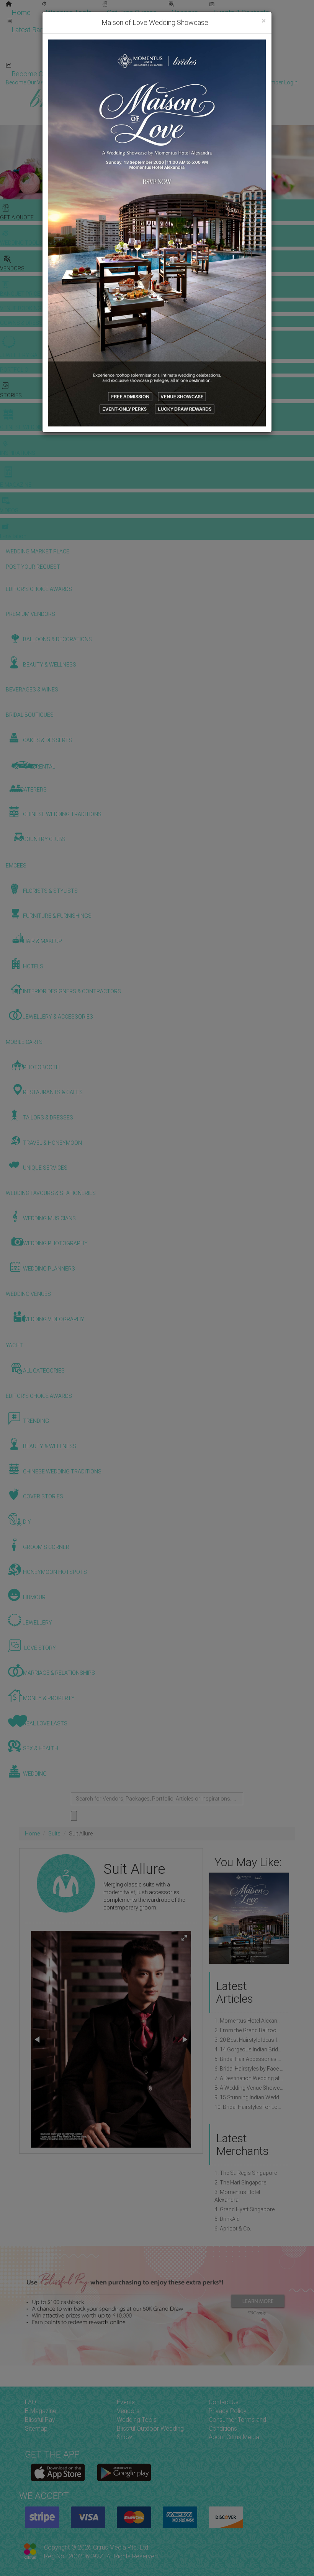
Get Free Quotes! (184, 82)
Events (126, 2402)
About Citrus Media (234, 2437)
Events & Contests (241, 12)
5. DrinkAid (227, 2219)
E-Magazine (164, 57)
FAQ (30, 2402)
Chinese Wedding (172, 39)
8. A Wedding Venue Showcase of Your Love (249, 2088)
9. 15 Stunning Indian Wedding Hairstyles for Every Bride (249, 2097)
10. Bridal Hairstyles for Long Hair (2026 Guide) (249, 2107)
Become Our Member (178, 74)
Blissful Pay (40, 2420)
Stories (115, 39)
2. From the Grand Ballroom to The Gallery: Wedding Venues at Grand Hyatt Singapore (249, 2030)
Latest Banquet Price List (50, 30)
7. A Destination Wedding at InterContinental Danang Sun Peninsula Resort (249, 2078)
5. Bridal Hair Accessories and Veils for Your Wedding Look (249, 2059)
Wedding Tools (69, 12)
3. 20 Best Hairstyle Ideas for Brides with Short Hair (249, 2040)
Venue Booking (126, 22)
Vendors (185, 12)
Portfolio (247, 22)
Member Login (249, 74)
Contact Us (224, 2402)
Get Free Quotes (132, 12)
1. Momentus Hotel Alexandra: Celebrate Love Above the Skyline (249, 2021)
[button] (184, 1938)
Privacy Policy (228, 2411)
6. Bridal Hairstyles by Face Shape (249, 2069)
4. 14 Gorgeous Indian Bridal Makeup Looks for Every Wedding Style (249, 2049)
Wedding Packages (226, 57)
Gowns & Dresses (191, 22)
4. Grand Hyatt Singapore (244, 2209)
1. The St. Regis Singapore (246, 2173)
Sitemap (36, 2429)
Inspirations (232, 39)
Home (21, 12)
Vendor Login (110, 74)
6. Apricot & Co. (233, 2229)
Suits (54, 1834)
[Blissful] (58, 2472)
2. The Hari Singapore (240, 2183)
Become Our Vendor (43, 74)
